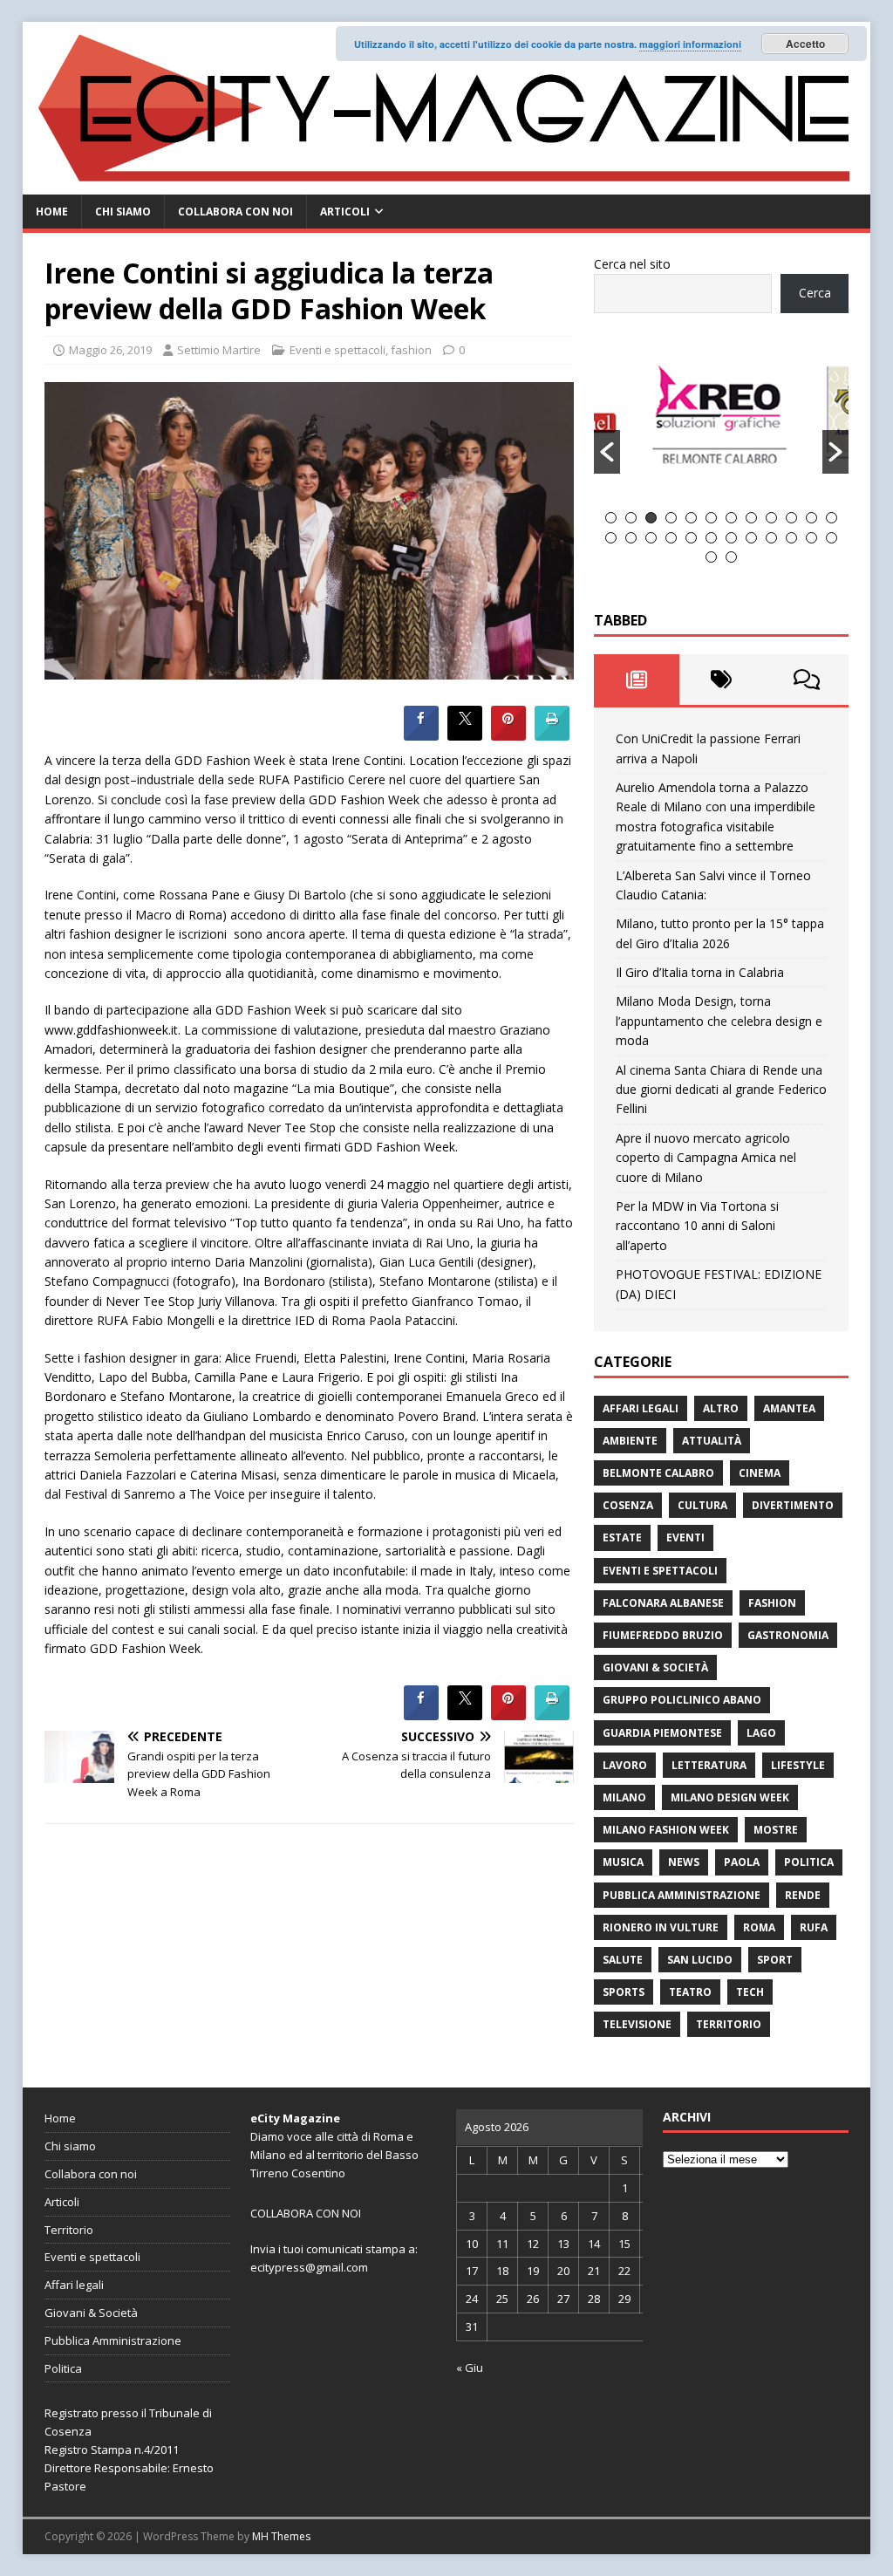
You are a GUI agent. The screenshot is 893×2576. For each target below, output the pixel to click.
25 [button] (711, 557)
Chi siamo (123, 212)
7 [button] (731, 518)
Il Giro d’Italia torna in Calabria (700, 972)
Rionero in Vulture (661, 1927)
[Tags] (722, 680)
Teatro (690, 1992)
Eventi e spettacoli (337, 350)
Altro (721, 1408)
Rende (803, 1895)
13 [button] (611, 538)
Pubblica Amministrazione (682, 1895)
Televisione (637, 2024)
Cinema (760, 1473)
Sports (624, 1992)
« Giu (470, 2368)
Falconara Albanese (663, 1603)
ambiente (630, 1441)
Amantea (789, 1408)
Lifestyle (798, 1765)
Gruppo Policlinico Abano (682, 1700)
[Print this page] (552, 735)
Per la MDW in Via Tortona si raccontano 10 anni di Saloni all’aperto (697, 1226)
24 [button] (832, 538)
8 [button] (751, 518)
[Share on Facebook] (421, 735)
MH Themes (281, 2536)
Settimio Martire (219, 350)
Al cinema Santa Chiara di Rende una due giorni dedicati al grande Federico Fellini (721, 1090)
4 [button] (671, 518)
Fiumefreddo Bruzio (663, 1635)
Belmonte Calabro (658, 1473)
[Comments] (806, 680)
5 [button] (691, 518)
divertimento (793, 1505)
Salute (623, 1960)
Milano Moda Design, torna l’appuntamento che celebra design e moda (719, 1021)
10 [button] (791, 518)
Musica (623, 1862)
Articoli (345, 212)
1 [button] (611, 518)
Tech (750, 1992)
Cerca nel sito (632, 264)
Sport (775, 1960)
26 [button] (731, 557)
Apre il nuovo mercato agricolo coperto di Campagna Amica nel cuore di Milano (706, 1158)
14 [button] (631, 538)
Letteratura (709, 1765)
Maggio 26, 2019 (110, 350)
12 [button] (832, 518)
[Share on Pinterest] (508, 735)
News (684, 1862)
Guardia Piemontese (662, 1733)
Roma (759, 1927)
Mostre (776, 1830)
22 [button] (791, 538)
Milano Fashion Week (666, 1830)
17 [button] (691, 538)
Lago (761, 1733)
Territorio (729, 2024)
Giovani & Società (655, 1667)
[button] (607, 452)
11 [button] (811, 518)
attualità (712, 1441)
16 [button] (671, 538)
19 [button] (731, 538)
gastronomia (788, 1635)
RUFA (814, 1927)
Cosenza (628, 1505)
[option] (722, 422)
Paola (742, 1862)
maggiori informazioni (690, 44)
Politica (809, 1862)
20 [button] (751, 538)
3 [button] (651, 518)
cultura (702, 1505)
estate (622, 1537)
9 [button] (771, 518)
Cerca (815, 293)
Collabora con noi (235, 212)
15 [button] (651, 538)
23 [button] (811, 538)
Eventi (685, 1537)
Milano (624, 1797)
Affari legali (641, 1408)
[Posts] (636, 680)
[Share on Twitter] (465, 735)
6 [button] (711, 518)
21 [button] (771, 538)
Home (52, 212)
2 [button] (631, 518)
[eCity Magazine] (447, 184)
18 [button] (711, 538)
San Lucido (700, 1960)
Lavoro (625, 1765)
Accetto (805, 44)
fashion (411, 350)
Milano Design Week (730, 1797)
